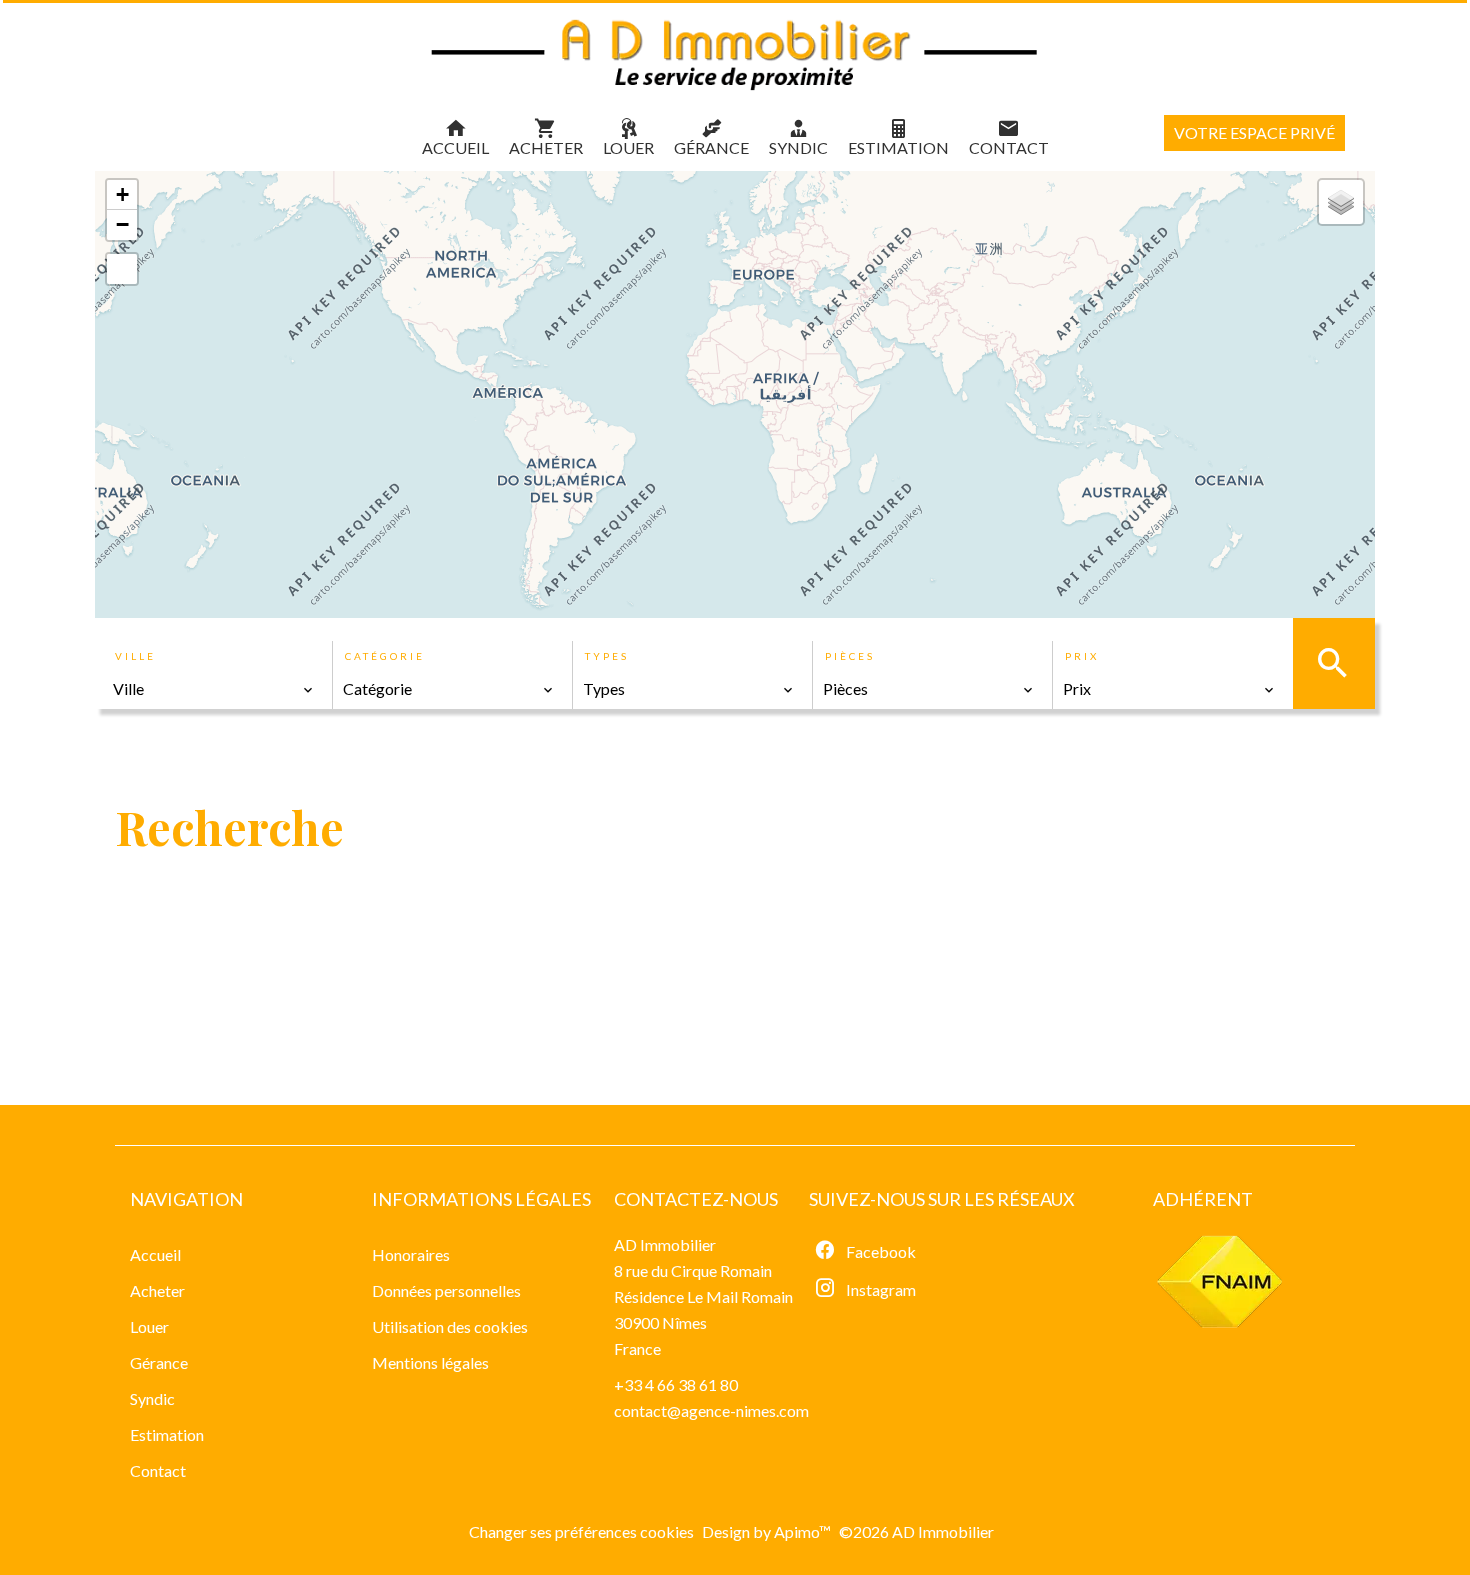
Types (607, 656)
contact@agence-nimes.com (711, 1410)
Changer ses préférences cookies (581, 1531)
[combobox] (213, 689)
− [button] (122, 224)
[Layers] (1341, 202)
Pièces (850, 656)
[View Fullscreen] (122, 269)
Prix (1082, 656)
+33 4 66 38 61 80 (676, 1384)
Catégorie (385, 656)
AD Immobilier (665, 1244)
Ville (135, 656)
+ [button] (122, 194)
